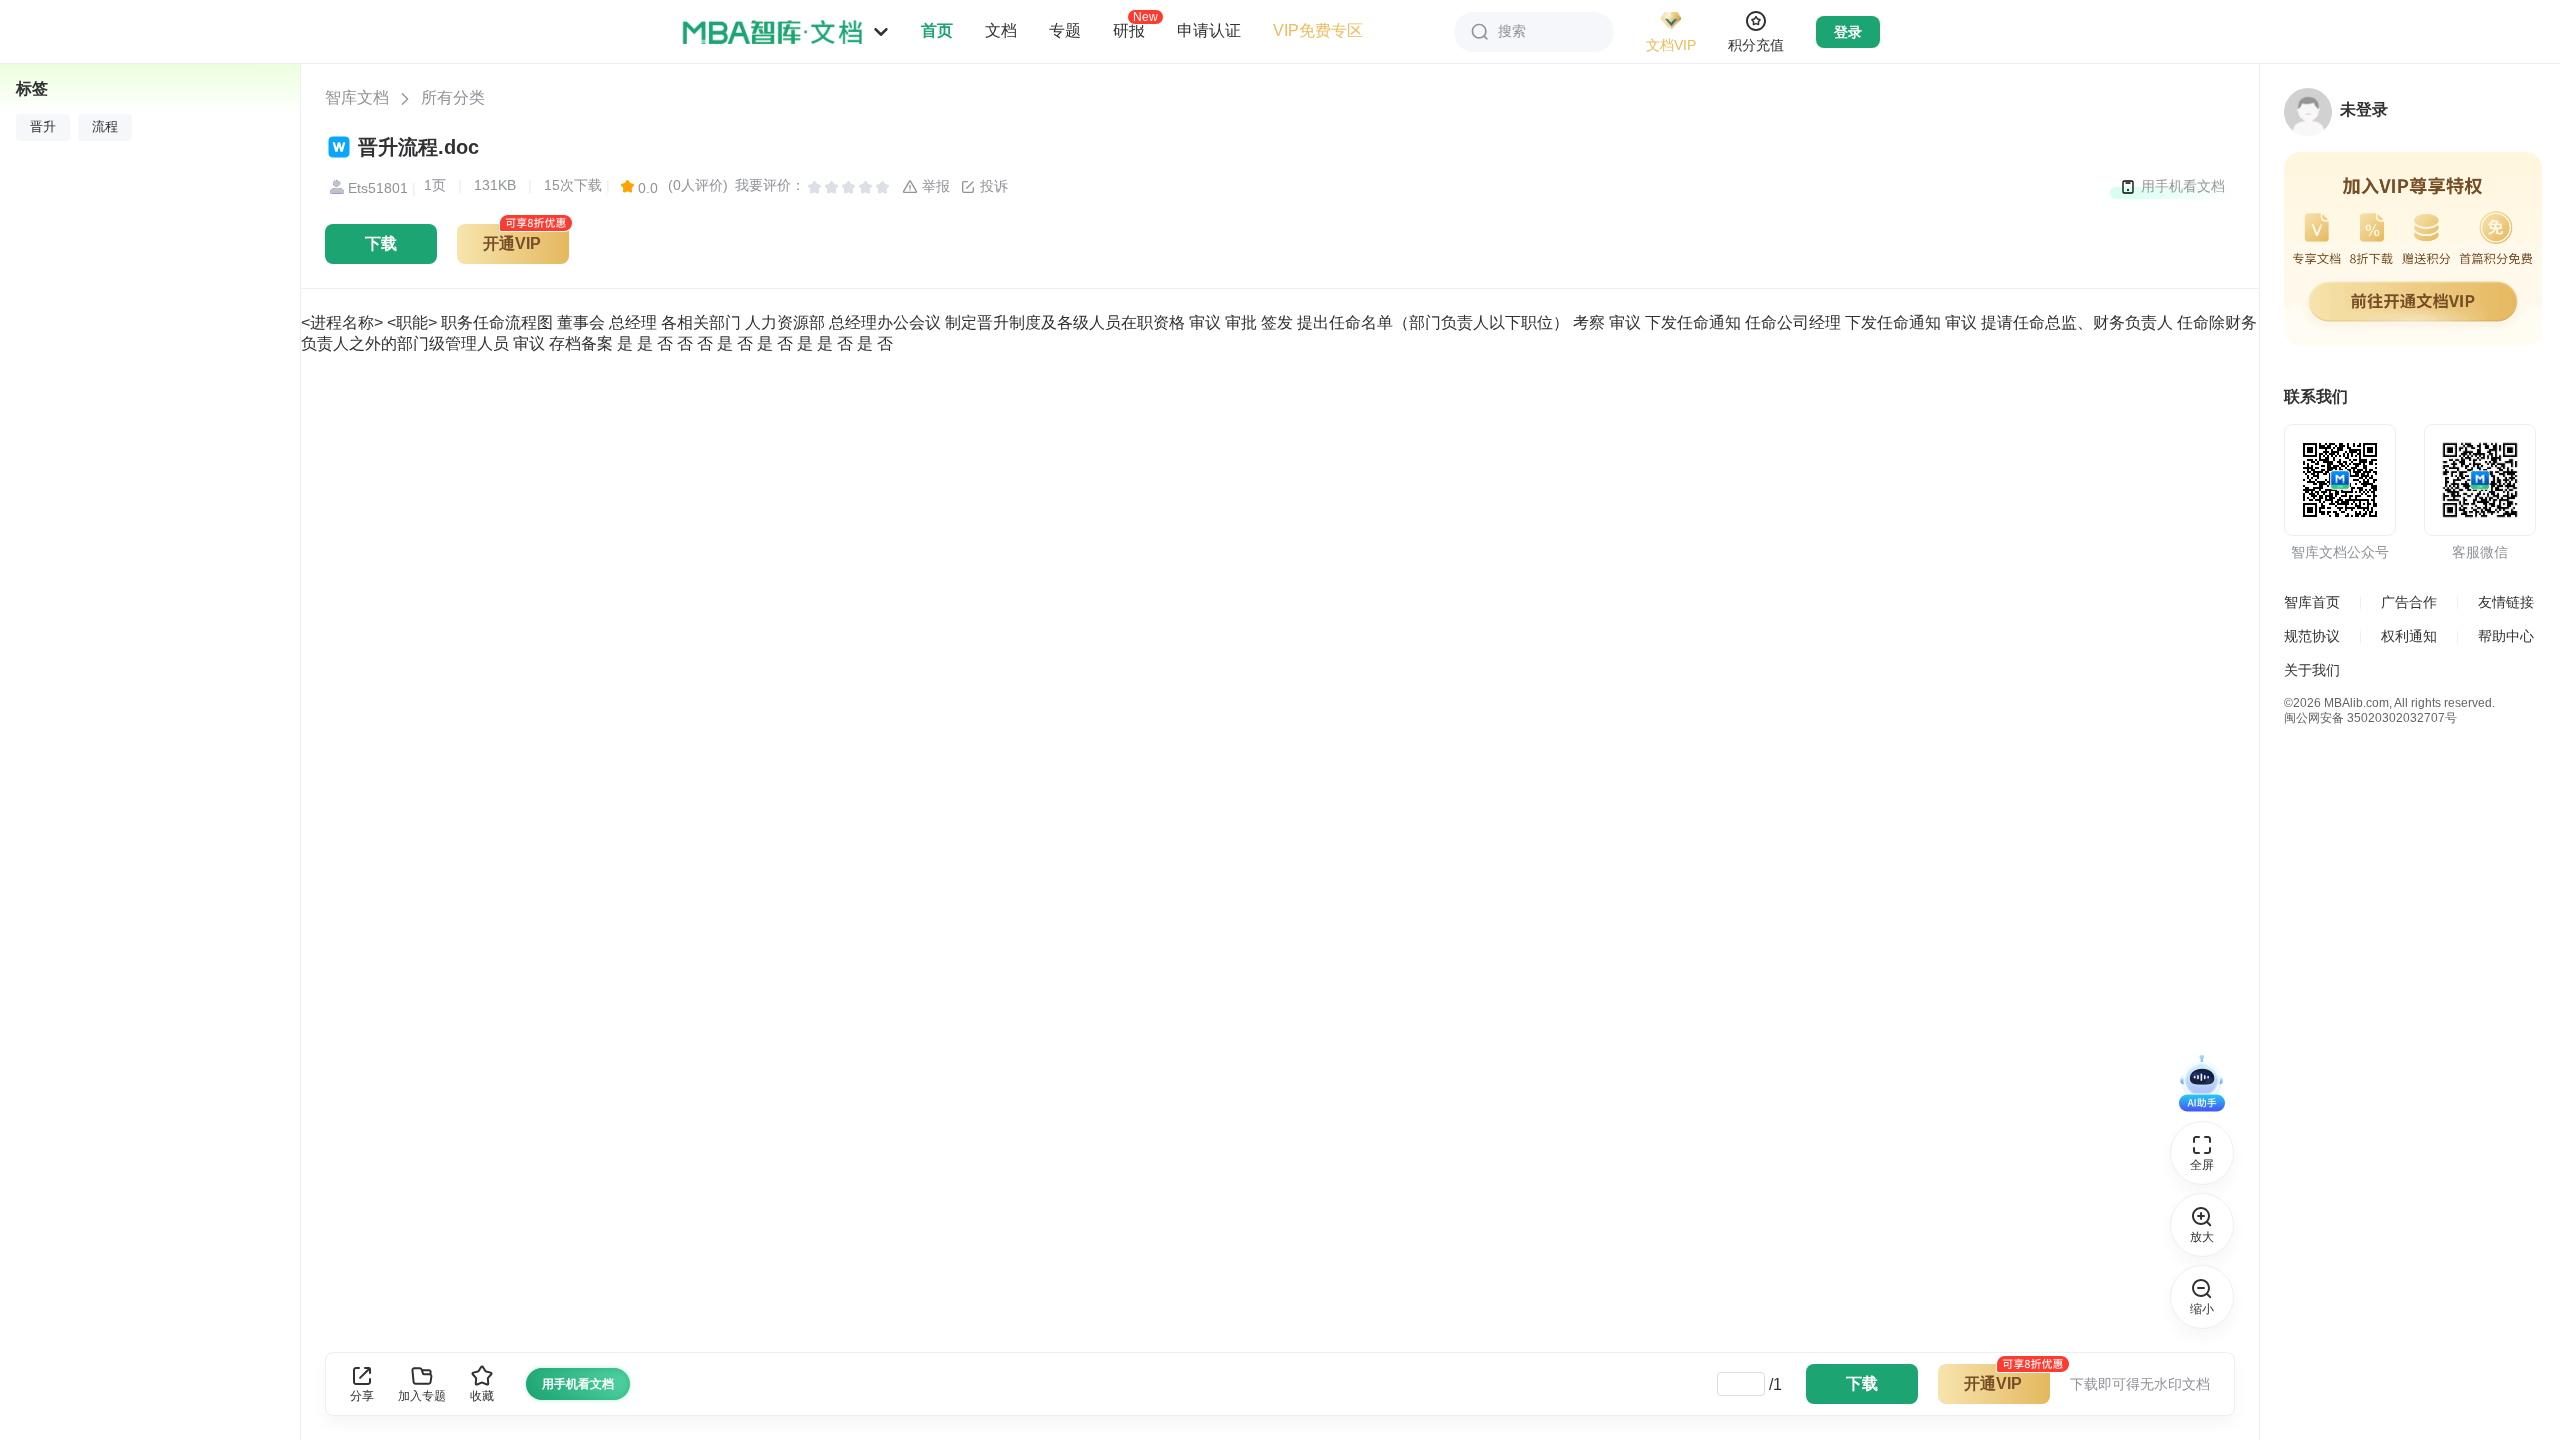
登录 (1848, 32)
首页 (937, 30)
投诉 (992, 186)
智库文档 (357, 97)
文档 (1001, 30)
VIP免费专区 (1318, 30)
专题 (1065, 30)
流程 (105, 127)
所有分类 (453, 97)
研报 (1129, 30)
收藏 (482, 1396)
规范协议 (2312, 636)
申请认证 (1209, 30)
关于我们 (2312, 670)
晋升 (43, 127)
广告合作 (2409, 602)
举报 (934, 186)
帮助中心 (2506, 636)
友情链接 (2506, 602)
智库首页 (2312, 602)
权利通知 (2409, 636)
